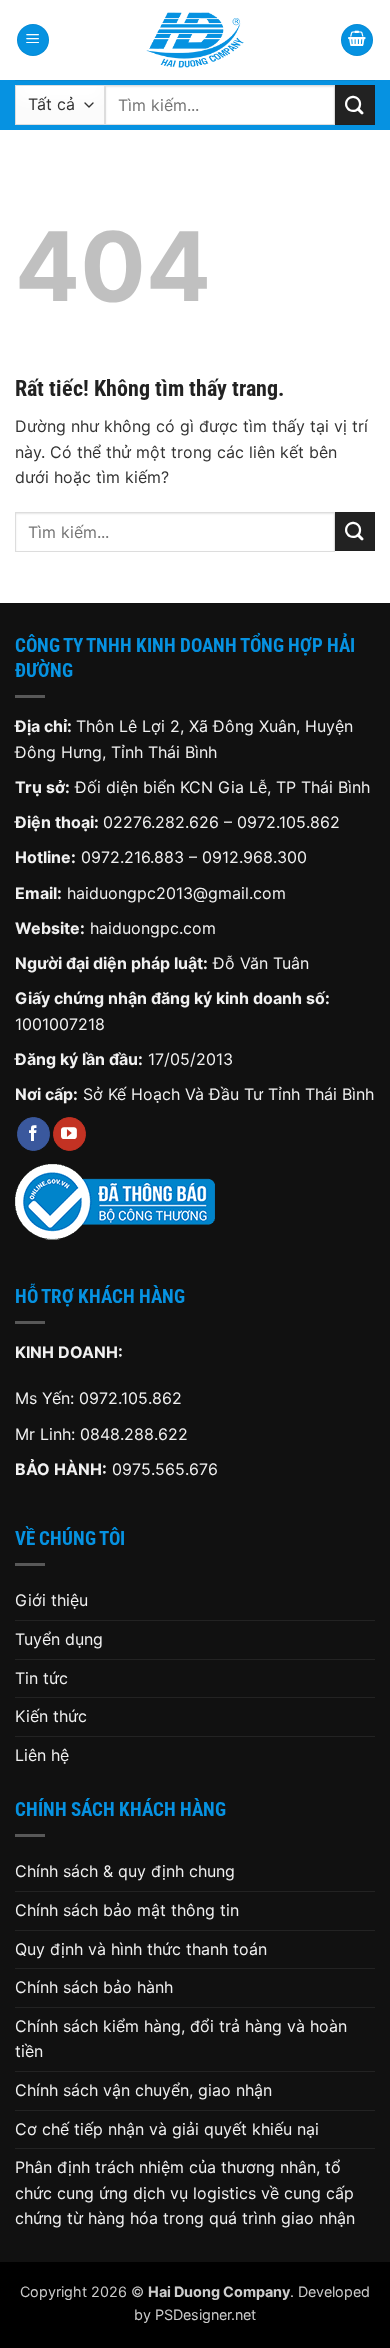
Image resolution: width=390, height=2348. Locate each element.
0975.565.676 (165, 1469)
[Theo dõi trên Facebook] (33, 1134)
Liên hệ (42, 1755)
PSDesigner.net (205, 2314)
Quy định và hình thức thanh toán (141, 1949)
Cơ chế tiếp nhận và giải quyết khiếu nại (167, 2129)
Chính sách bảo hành (94, 1987)
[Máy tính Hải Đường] (195, 40)
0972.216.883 (132, 857)
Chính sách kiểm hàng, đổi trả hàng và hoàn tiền (181, 2039)
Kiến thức (51, 1716)
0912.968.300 (254, 857)
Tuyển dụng (59, 1639)
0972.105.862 (288, 822)
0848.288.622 (134, 1434)
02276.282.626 (163, 822)
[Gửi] (355, 104)
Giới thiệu (51, 1600)
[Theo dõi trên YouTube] (69, 1134)
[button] (33, 40)
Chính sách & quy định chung (125, 1871)
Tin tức (41, 1678)
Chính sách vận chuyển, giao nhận (143, 2090)
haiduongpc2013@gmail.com (176, 893)
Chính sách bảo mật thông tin (127, 1910)
